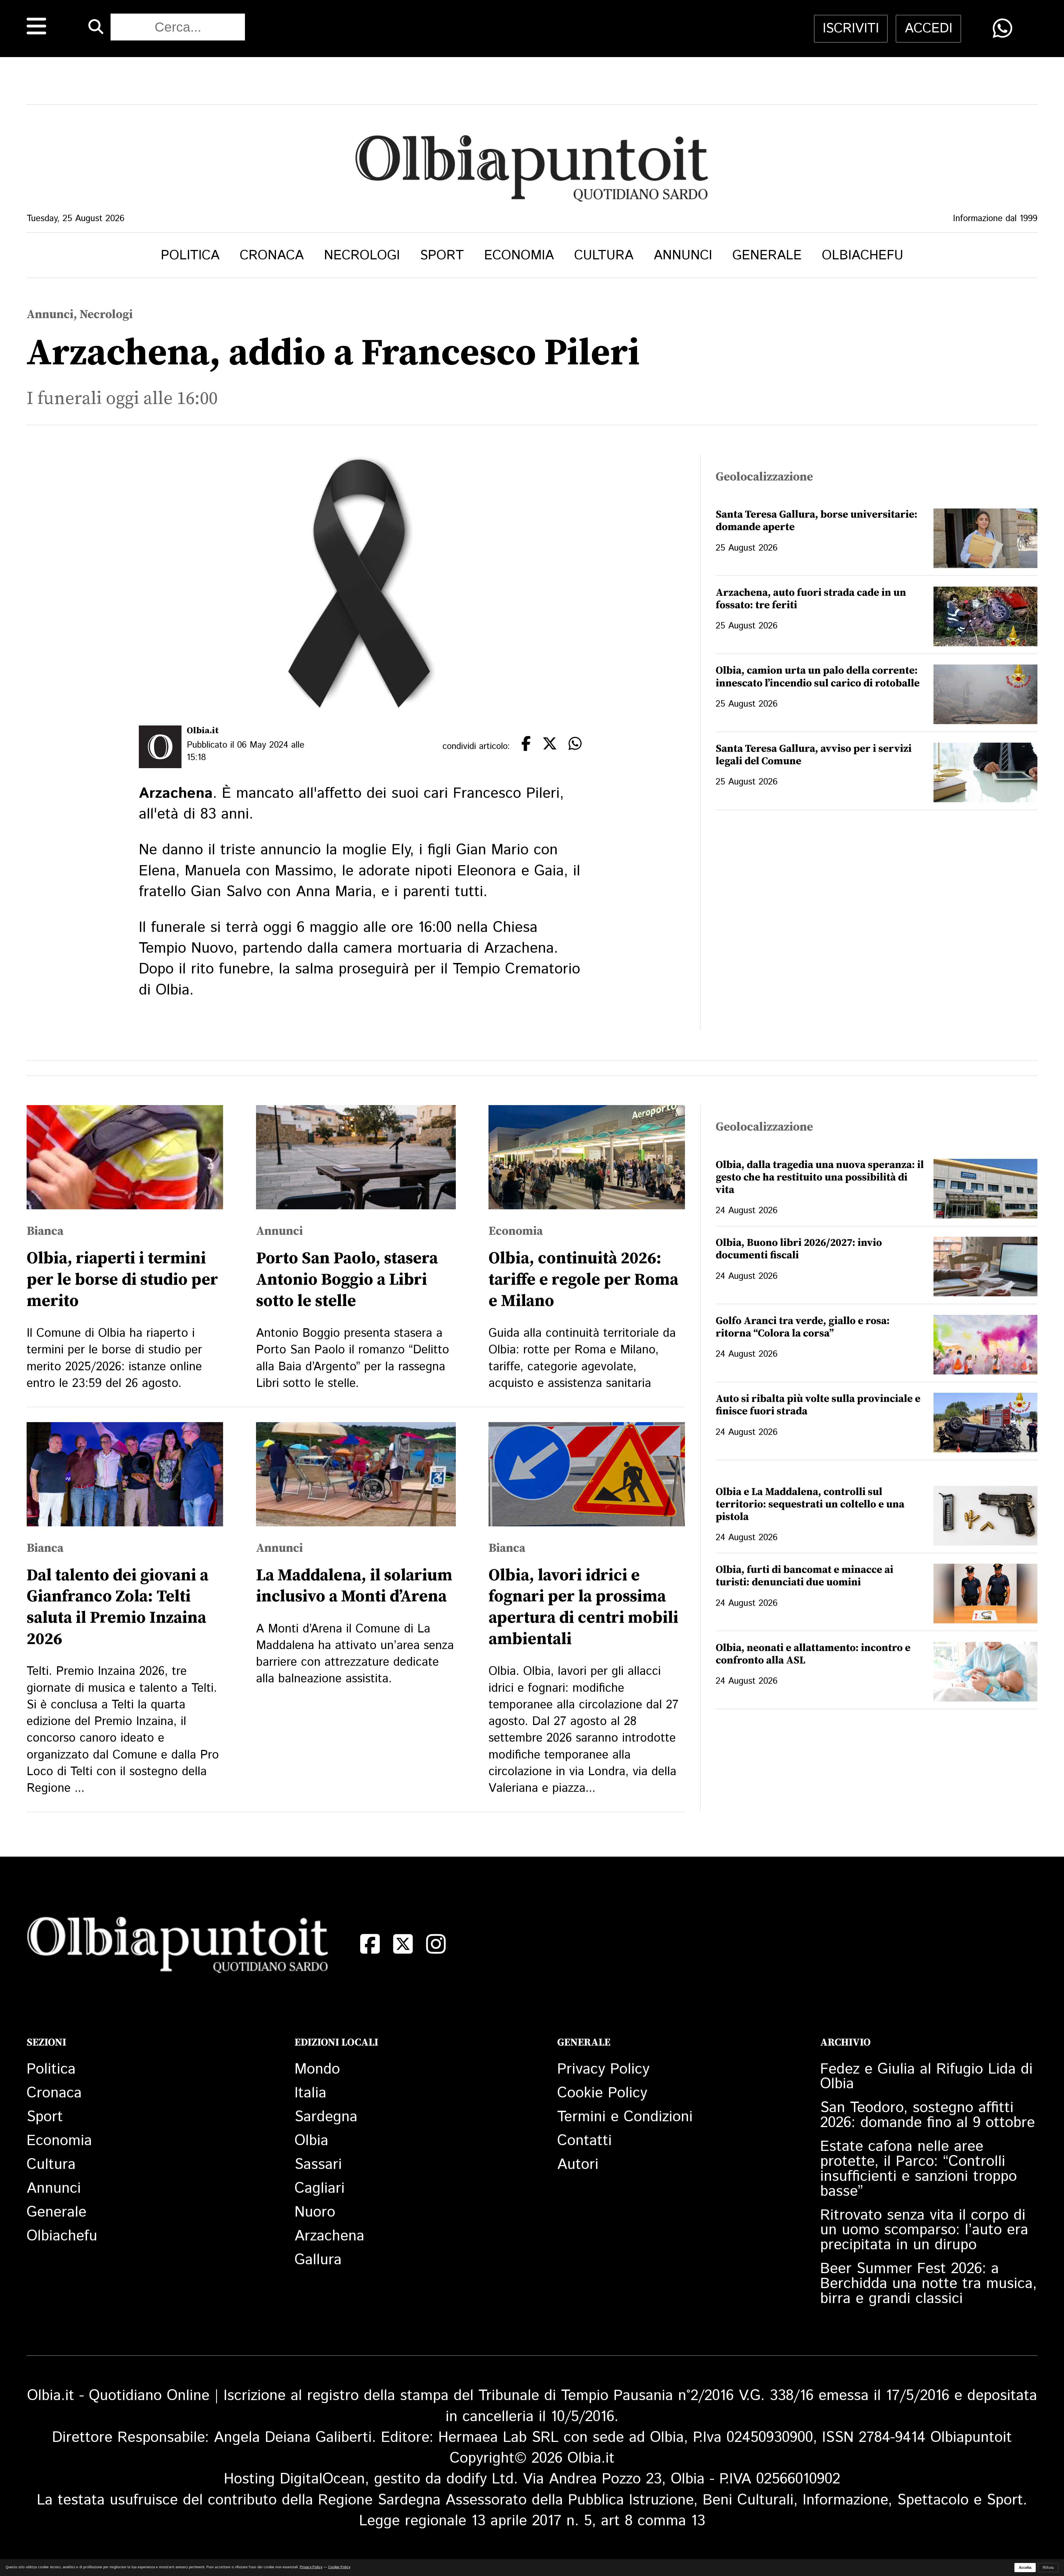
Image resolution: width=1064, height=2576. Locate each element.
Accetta (1025, 2568)
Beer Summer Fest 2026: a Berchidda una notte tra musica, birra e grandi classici (929, 2284)
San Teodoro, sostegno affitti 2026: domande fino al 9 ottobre (928, 2115)
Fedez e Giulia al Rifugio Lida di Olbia (926, 2077)
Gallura (318, 2260)
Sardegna (326, 2117)
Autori (578, 2165)
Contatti (585, 2141)
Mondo (317, 2069)
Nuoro (315, 2212)
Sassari (318, 2165)
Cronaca (272, 255)
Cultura (604, 255)
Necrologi (362, 255)
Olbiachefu (863, 255)
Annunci (683, 255)
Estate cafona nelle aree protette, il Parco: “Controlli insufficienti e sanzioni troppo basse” (919, 2169)
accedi (929, 29)
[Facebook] (370, 1944)
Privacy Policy (603, 2069)
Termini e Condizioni (625, 2117)
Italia (310, 2093)
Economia (519, 255)
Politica (190, 255)
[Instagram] (436, 1944)
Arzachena (329, 2236)
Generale (767, 255)
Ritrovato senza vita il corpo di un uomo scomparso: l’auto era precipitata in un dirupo (924, 2230)
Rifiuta (1048, 2568)
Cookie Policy (602, 2093)
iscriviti (851, 29)
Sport (442, 255)
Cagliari (320, 2188)
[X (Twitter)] (403, 1944)
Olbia (311, 2141)
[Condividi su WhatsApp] (1003, 28)
